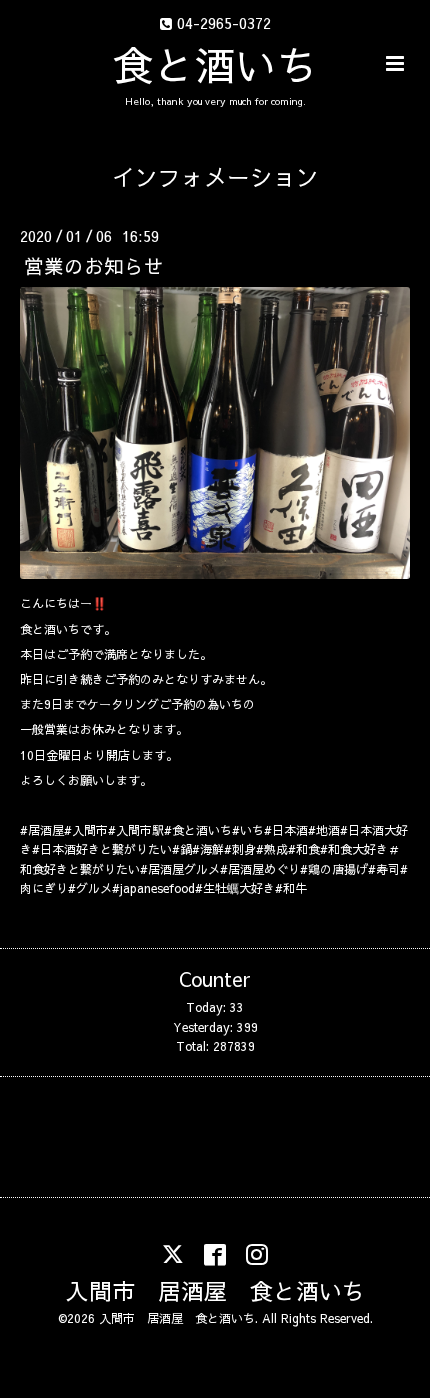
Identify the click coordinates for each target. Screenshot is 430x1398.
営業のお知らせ (94, 264)
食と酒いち (215, 64)
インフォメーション (215, 176)
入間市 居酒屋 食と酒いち (215, 1290)
